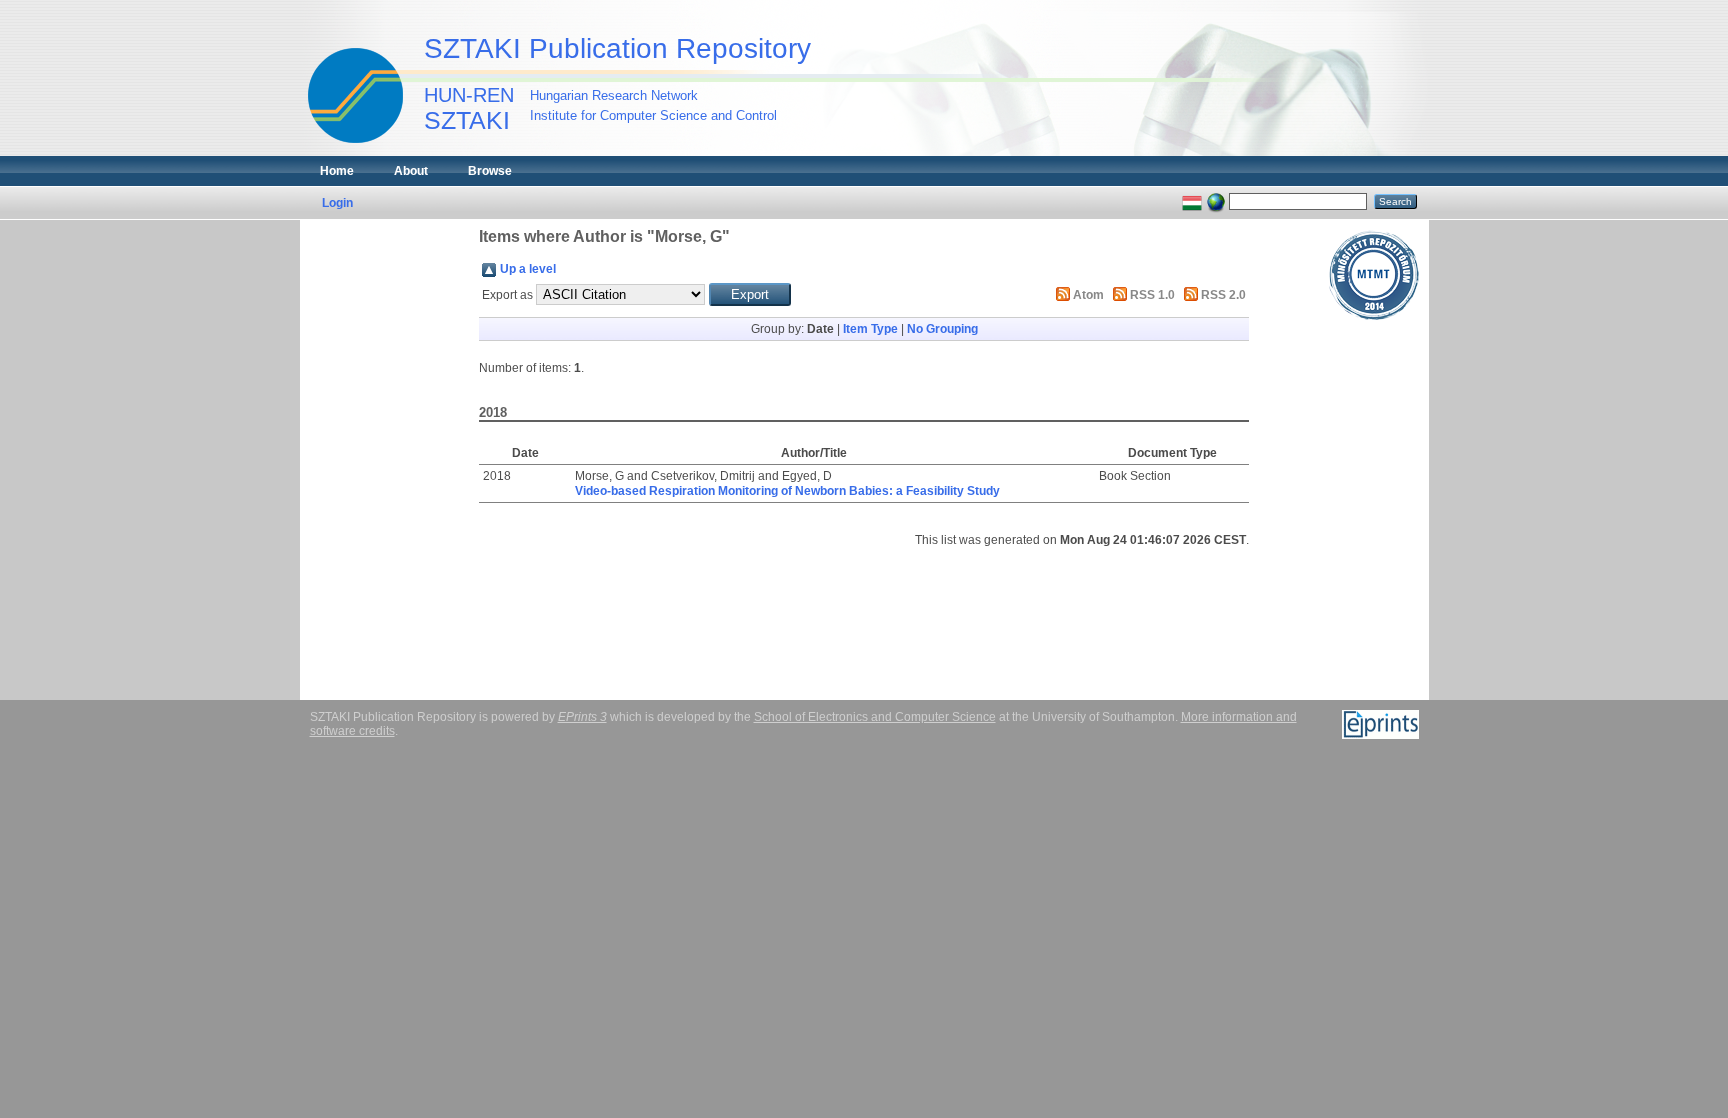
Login (337, 203)
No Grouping (942, 329)
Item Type (870, 329)
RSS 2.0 (1223, 295)
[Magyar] (1192, 201)
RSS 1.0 (1152, 295)
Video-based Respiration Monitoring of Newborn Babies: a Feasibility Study (787, 491)
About (411, 171)
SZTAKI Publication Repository (617, 48)
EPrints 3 (582, 717)
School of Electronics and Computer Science (875, 717)
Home (337, 171)
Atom (1088, 295)
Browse (490, 171)
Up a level (528, 269)
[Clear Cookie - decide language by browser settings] (1216, 201)
